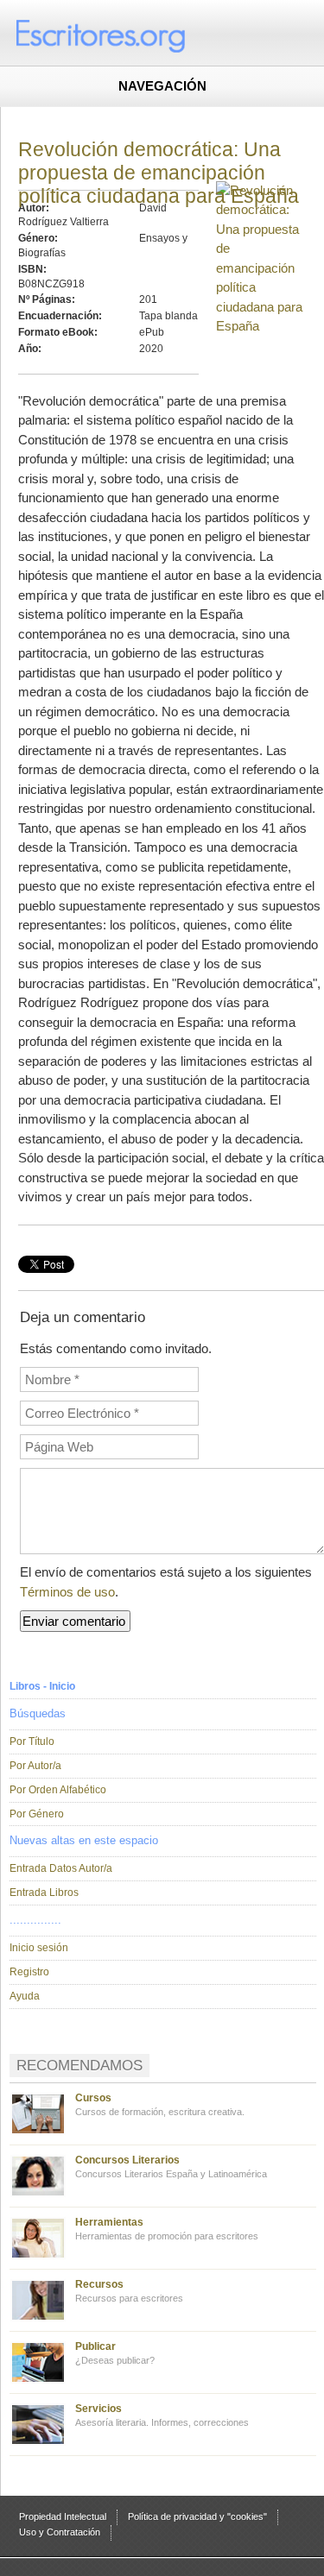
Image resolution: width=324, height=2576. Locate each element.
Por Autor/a (35, 1766)
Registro (29, 1972)
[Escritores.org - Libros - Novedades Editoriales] (134, 35)
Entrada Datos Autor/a (61, 1868)
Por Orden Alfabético (58, 1790)
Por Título (32, 1741)
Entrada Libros (44, 1893)
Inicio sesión (39, 1948)
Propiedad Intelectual (63, 2516)
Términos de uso (67, 1592)
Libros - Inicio (42, 1686)
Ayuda (25, 1996)
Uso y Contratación (60, 2532)
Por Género (37, 1814)
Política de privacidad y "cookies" (197, 2516)
